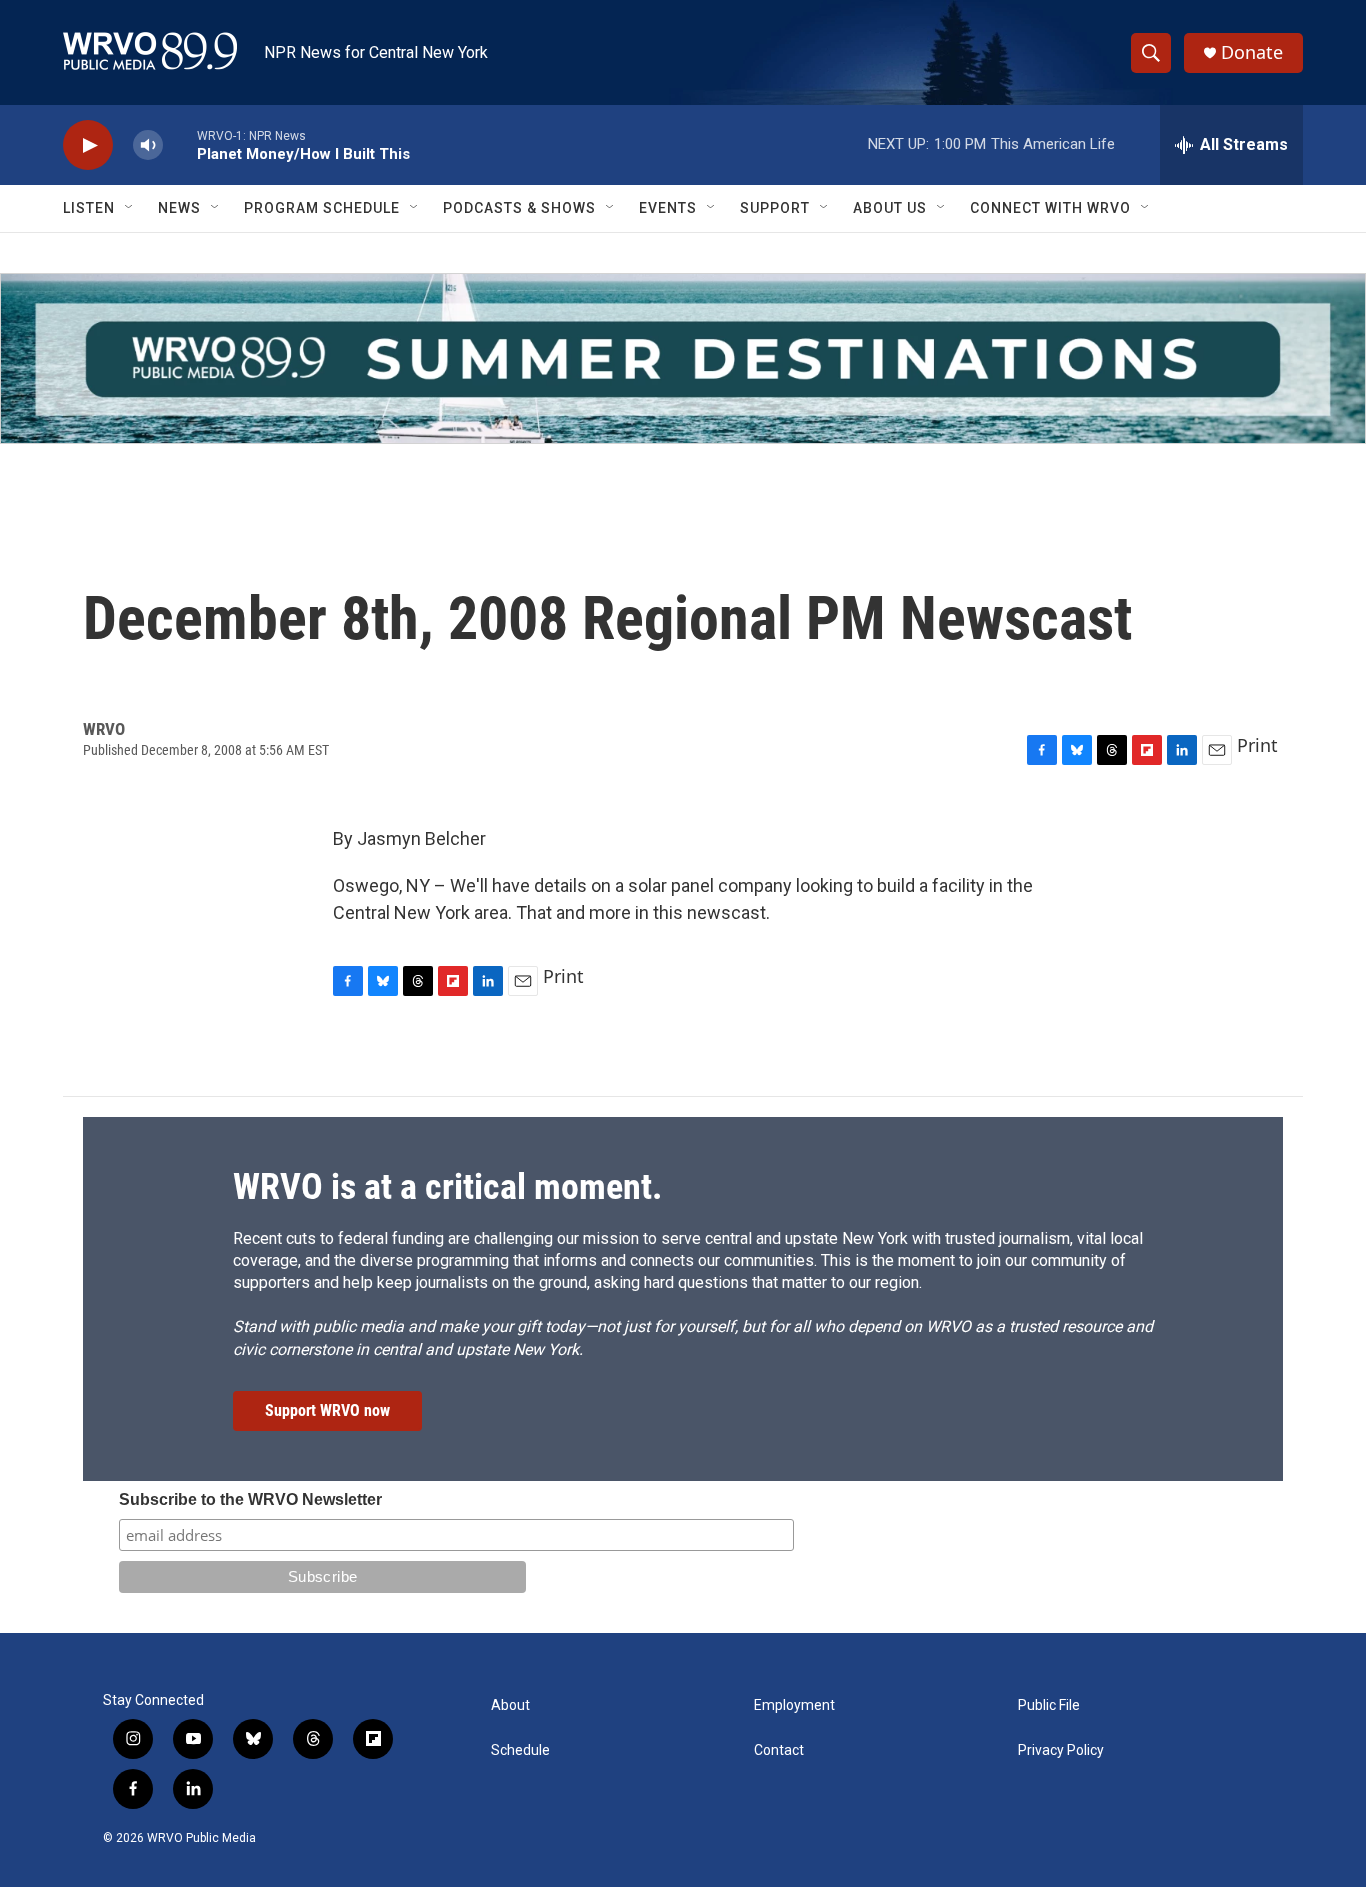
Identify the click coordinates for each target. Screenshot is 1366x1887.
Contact (779, 1750)
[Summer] (683, 358)
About (510, 1705)
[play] (88, 145)
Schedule (520, 1750)
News (179, 208)
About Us (890, 208)
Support (775, 208)
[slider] (180, 144)
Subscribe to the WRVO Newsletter (250, 1499)
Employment (794, 1705)
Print (1257, 745)
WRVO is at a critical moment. (447, 1187)
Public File (1049, 1705)
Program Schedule (322, 208)
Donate (1252, 52)
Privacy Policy (1061, 1750)
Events (668, 208)
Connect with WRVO (1050, 208)
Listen (89, 208)
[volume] (148, 145)
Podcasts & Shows (519, 208)
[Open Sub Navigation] (130, 208)
